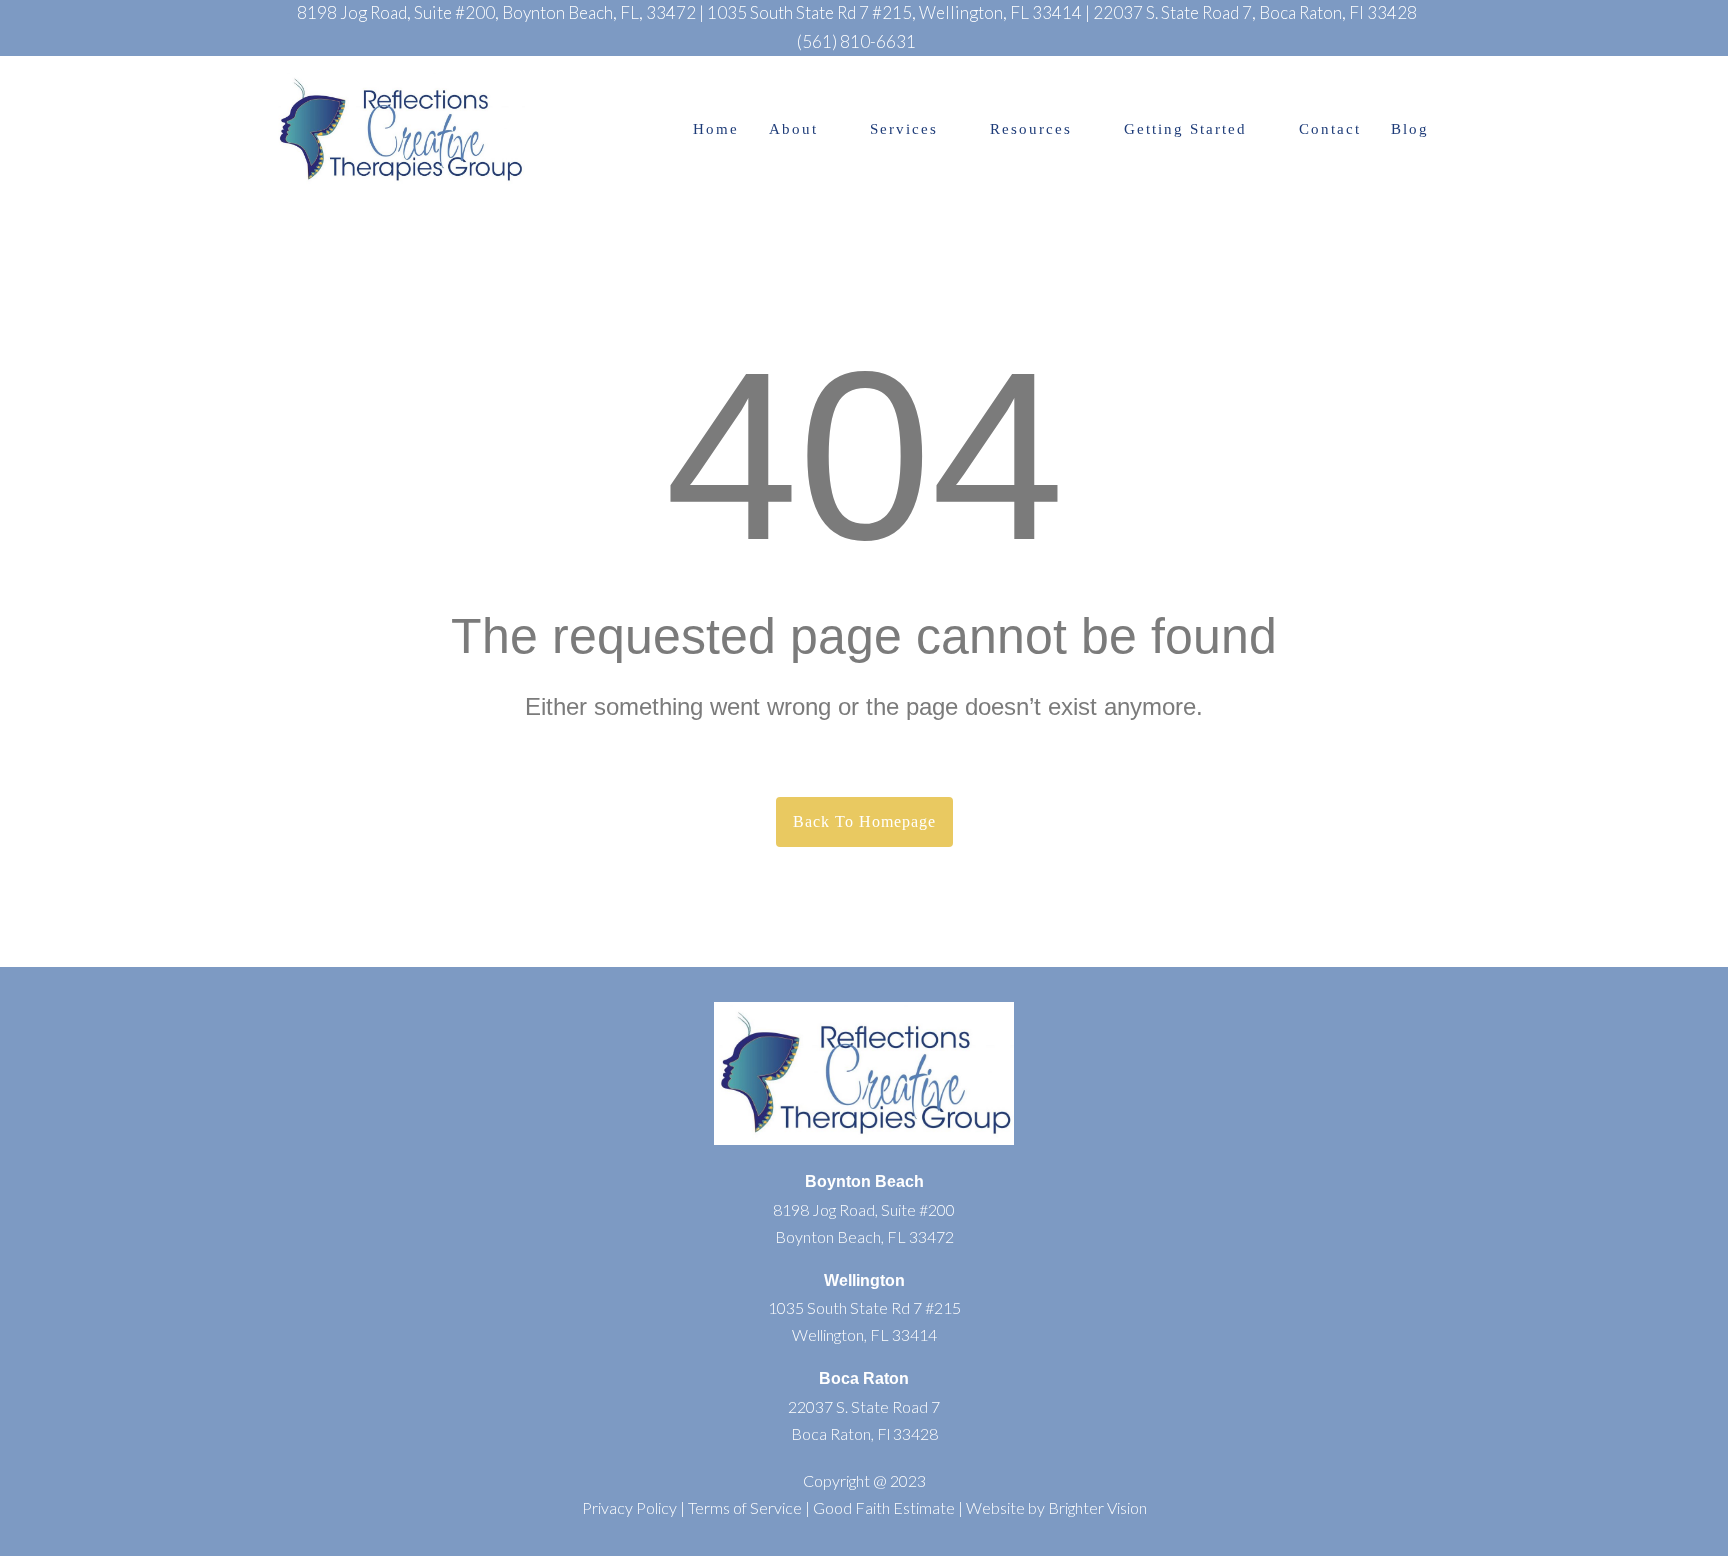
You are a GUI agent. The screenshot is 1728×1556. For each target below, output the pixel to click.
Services (904, 129)
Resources (1031, 129)
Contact (1330, 129)
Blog (1410, 129)
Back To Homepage (864, 821)
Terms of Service (745, 1507)
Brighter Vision (1097, 1507)
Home (716, 129)
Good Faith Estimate (884, 1507)
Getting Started (1185, 129)
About (793, 129)
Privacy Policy (629, 1507)
